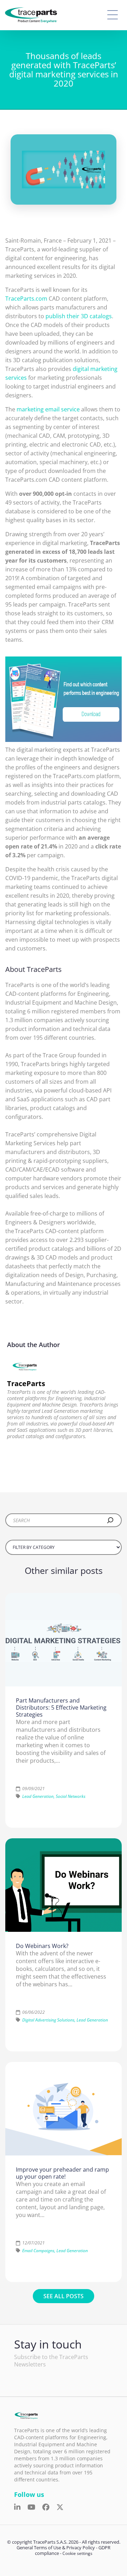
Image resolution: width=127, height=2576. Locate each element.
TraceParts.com (26, 299)
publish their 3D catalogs (79, 316)
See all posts (64, 2296)
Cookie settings (77, 2553)
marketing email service (48, 409)
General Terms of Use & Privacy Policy (56, 2548)
